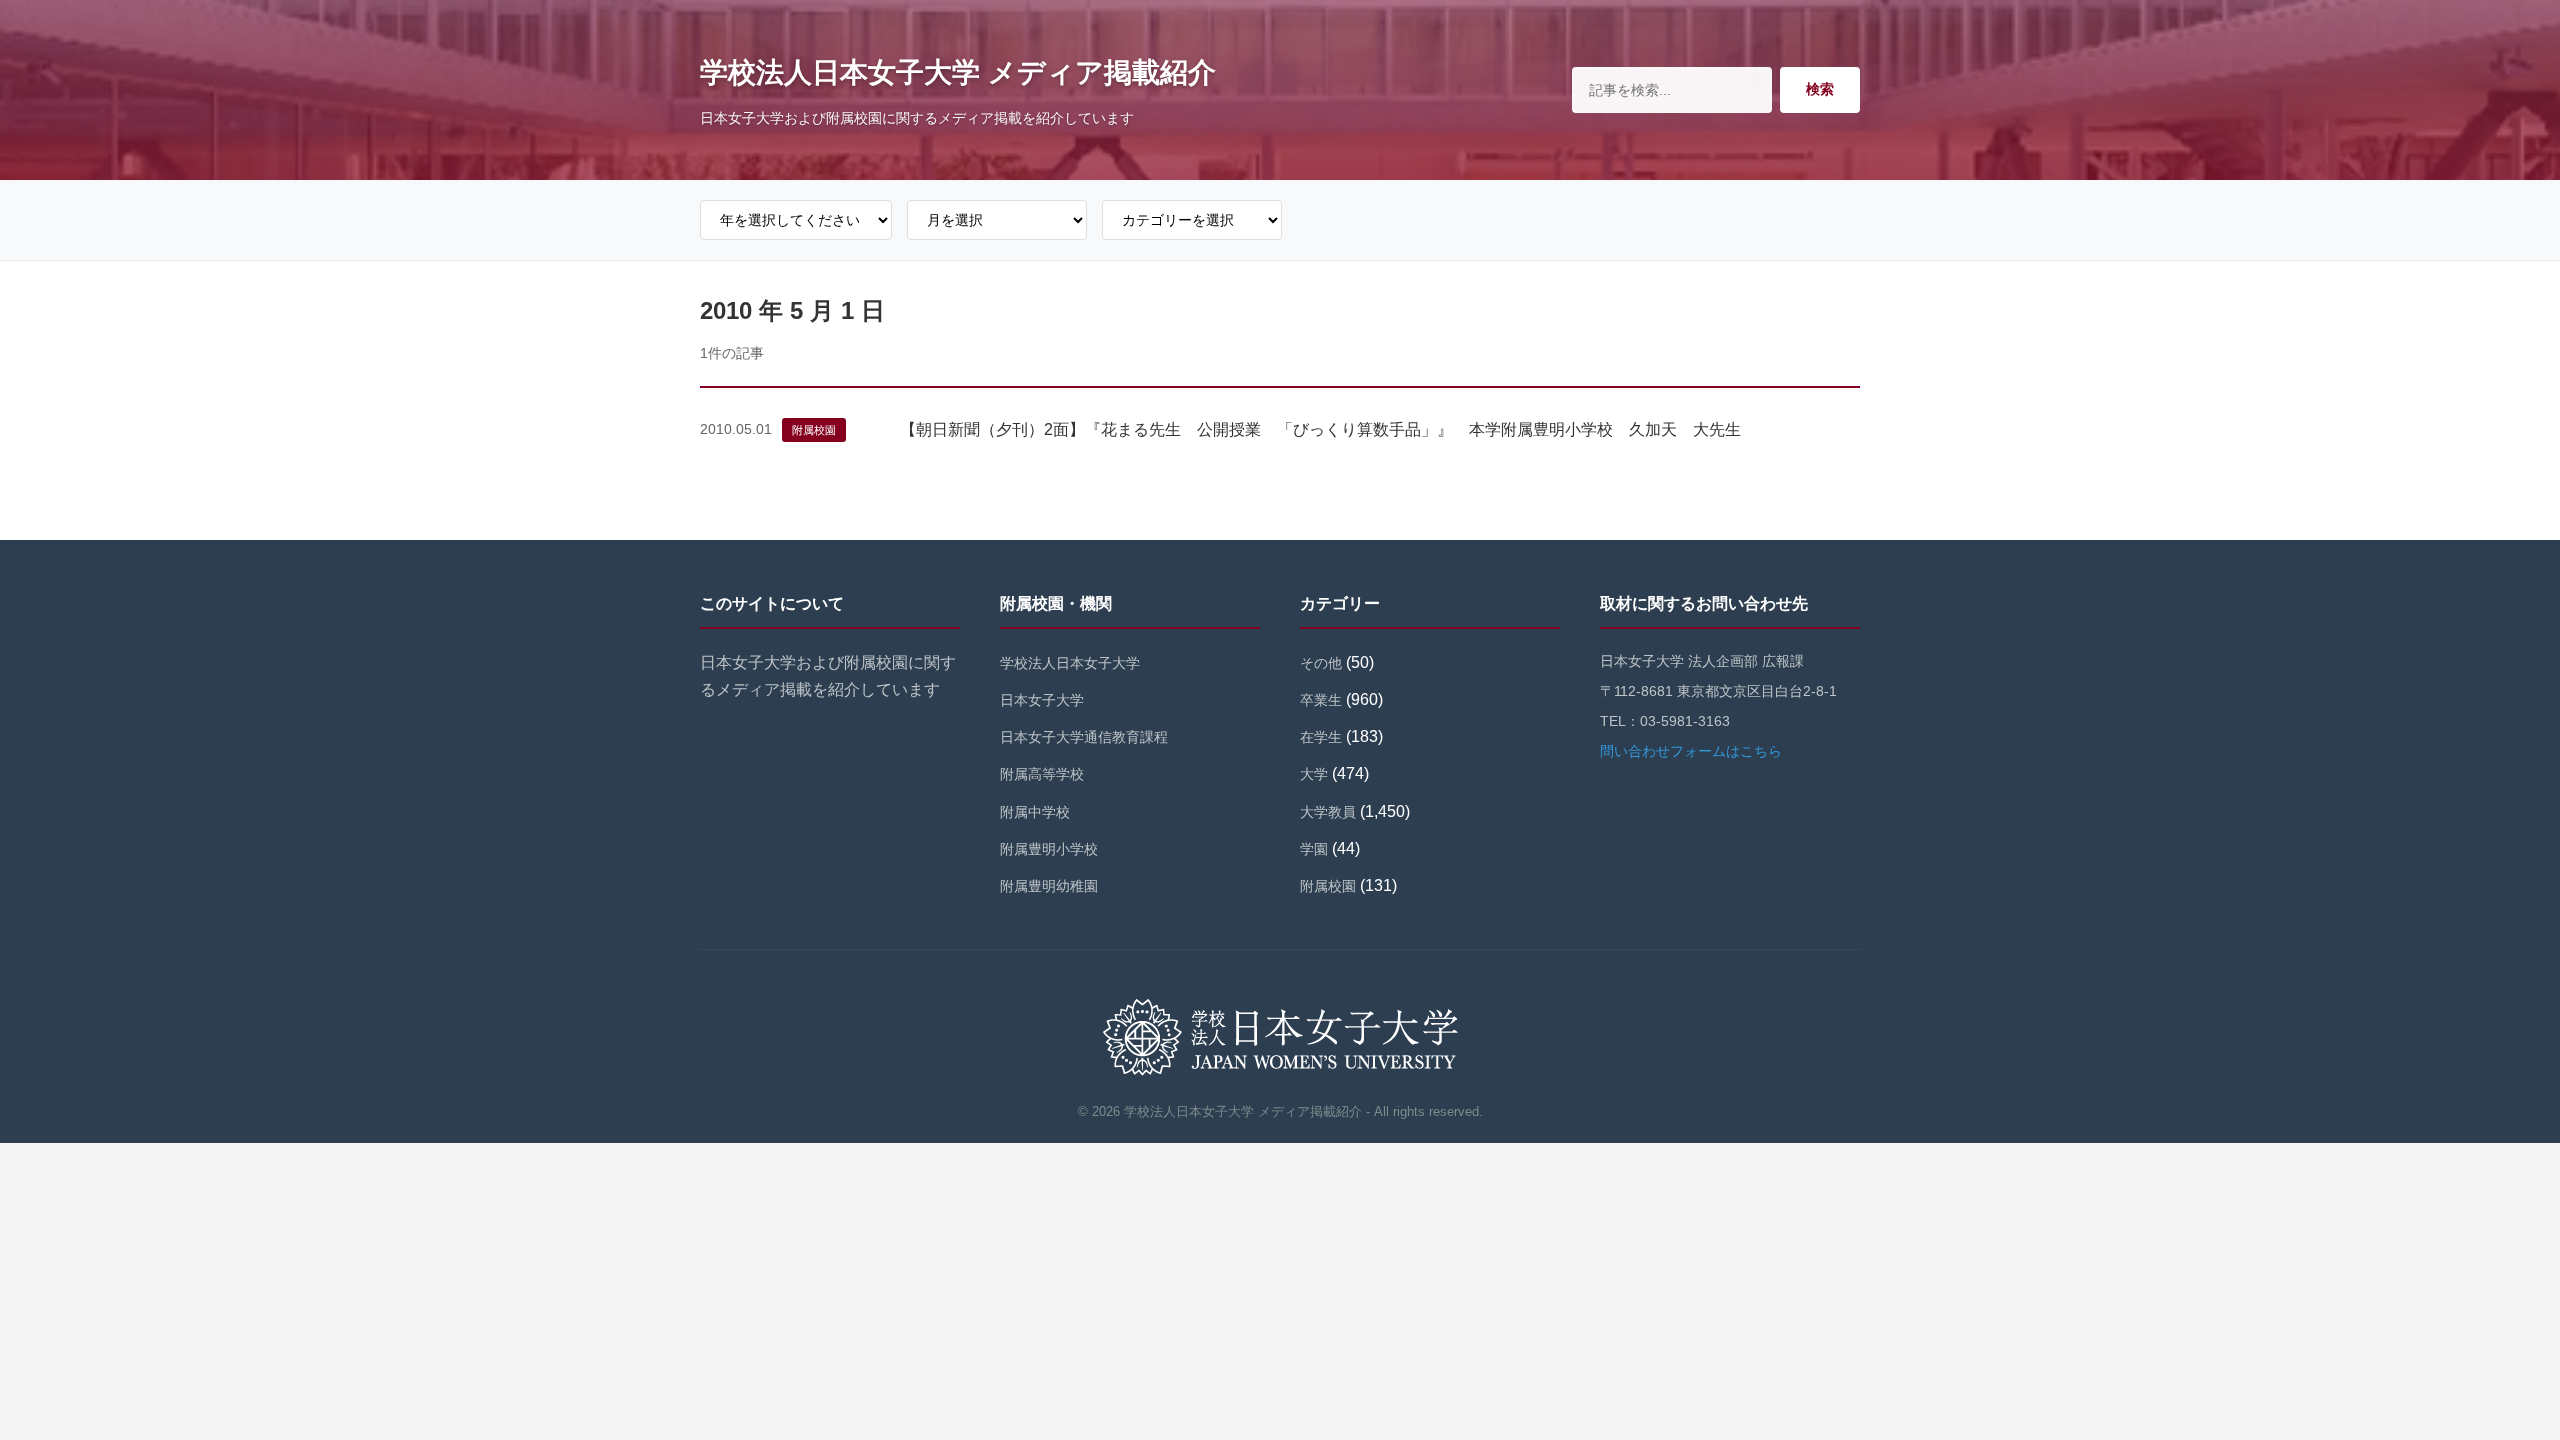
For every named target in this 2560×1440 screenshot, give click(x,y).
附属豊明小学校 (1049, 849)
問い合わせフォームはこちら (1691, 751)
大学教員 (1328, 812)
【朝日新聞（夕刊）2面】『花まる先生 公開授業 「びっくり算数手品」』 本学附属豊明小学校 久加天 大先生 (1320, 429)
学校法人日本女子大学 (1070, 663)
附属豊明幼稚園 (1049, 886)
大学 (1314, 774)
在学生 (1321, 737)
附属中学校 (1035, 812)
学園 (1314, 849)
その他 (1321, 663)
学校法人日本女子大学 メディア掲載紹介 (958, 72)
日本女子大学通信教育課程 (1084, 737)
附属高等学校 (1042, 774)
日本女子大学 (1042, 700)
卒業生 (1321, 700)
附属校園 (814, 430)
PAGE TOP (2489, 1380)
